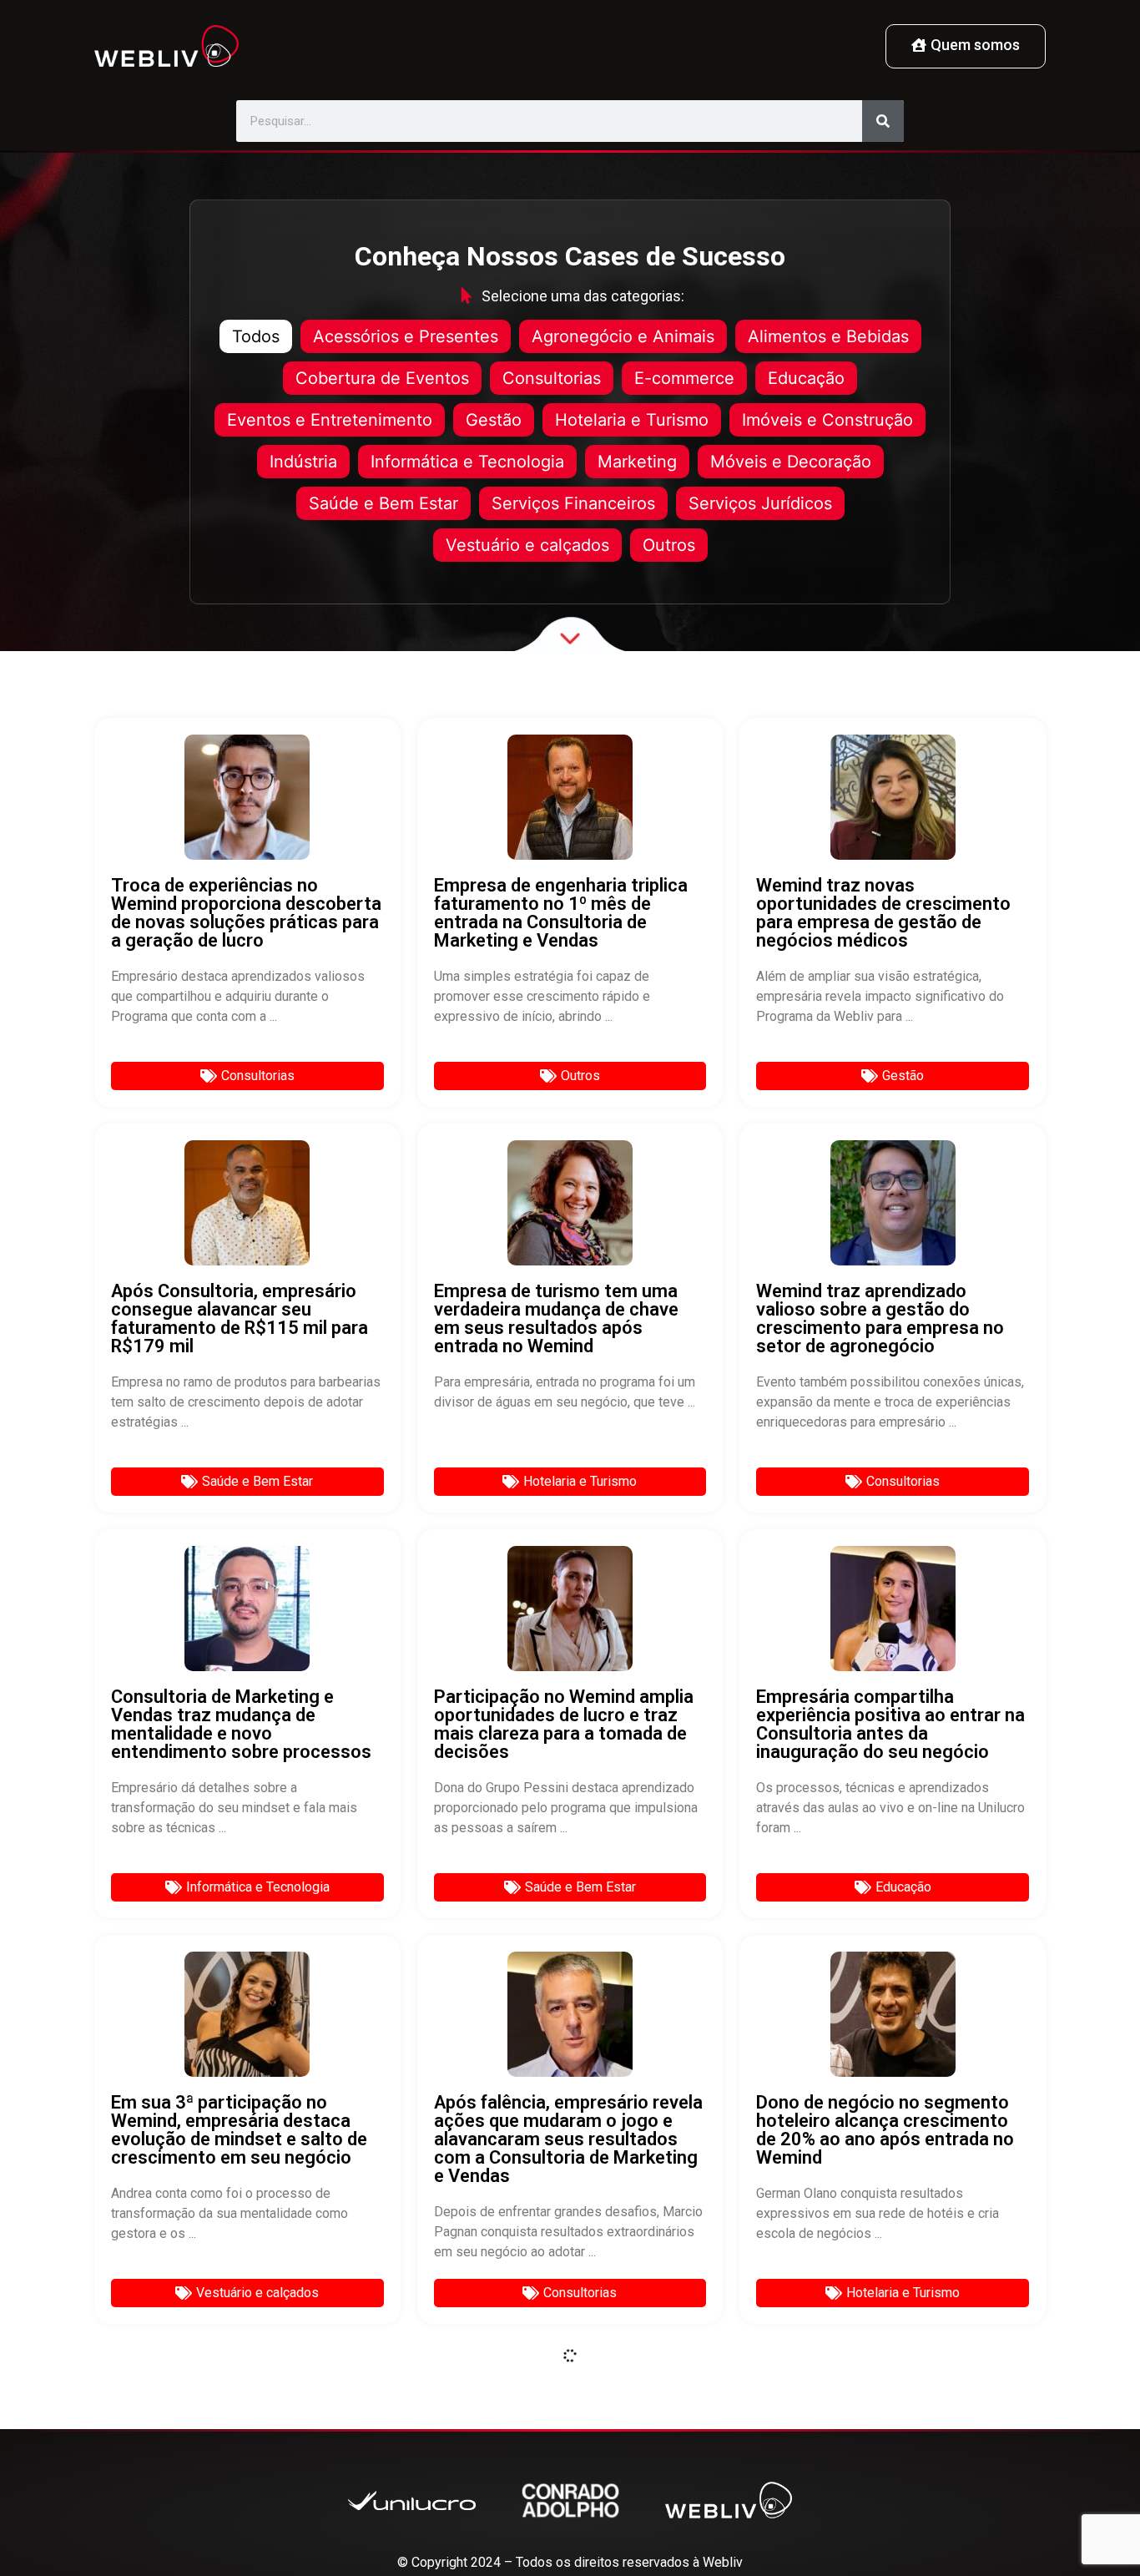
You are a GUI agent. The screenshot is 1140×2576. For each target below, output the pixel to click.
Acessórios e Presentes (406, 336)
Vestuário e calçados (527, 545)
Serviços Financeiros (573, 503)
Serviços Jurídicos (760, 503)
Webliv (723, 2562)
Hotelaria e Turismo (632, 420)
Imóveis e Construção (827, 420)
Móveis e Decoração (791, 462)
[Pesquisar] (883, 121)
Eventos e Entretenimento (330, 420)
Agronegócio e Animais (623, 336)
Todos (256, 336)
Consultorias (552, 378)
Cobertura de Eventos (382, 378)
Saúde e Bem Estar (383, 503)
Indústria (303, 462)
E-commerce (684, 378)
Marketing (637, 462)
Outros (669, 545)
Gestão (494, 420)
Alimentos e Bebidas (828, 336)
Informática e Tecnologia (467, 462)
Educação (806, 378)
